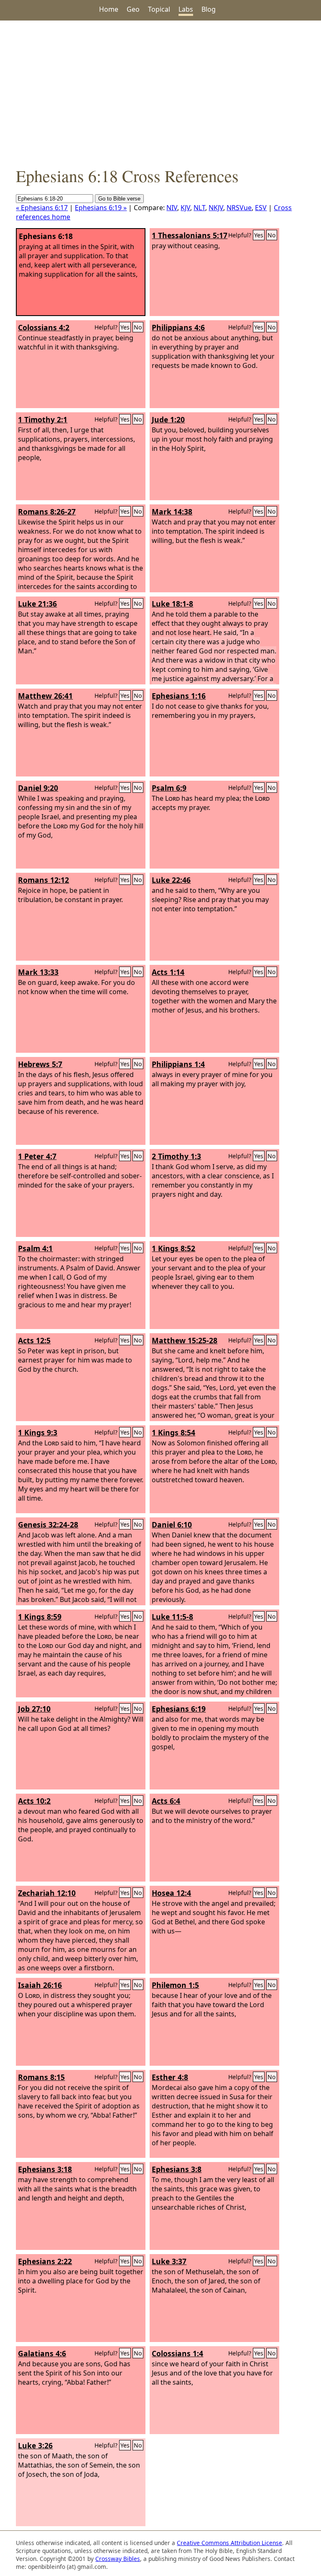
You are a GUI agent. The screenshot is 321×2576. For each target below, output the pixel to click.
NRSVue (239, 208)
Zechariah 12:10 (47, 1893)
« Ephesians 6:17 (42, 208)
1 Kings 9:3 (38, 1432)
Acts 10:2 (34, 1801)
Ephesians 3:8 (177, 2169)
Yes (259, 235)
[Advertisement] (160, 93)
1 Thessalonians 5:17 (190, 235)
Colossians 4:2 (44, 327)
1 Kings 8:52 (173, 1248)
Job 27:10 (34, 1709)
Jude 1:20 (168, 419)
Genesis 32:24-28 (48, 1525)
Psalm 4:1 (35, 1248)
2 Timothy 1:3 (176, 1156)
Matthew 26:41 (45, 696)
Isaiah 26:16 (40, 1985)
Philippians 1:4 (178, 1064)
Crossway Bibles (118, 2559)
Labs (186, 9)
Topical (159, 9)
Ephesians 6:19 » (101, 208)
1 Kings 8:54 (173, 1432)
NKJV (216, 208)
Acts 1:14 (168, 972)
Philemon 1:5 (175, 1985)
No (272, 235)
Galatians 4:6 (42, 2353)
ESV (261, 208)
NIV (172, 208)
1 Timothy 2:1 (43, 419)
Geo (133, 9)
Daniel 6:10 (172, 1525)
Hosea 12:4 (171, 1893)
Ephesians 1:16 (179, 696)
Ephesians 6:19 (179, 1709)
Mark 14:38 (172, 512)
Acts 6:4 (166, 1801)
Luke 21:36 (37, 604)
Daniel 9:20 (38, 788)
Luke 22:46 (171, 880)
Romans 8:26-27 (47, 512)
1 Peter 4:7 (37, 1156)
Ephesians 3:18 (45, 2169)
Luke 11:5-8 (172, 1617)
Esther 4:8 (170, 2077)
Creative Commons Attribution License (229, 2543)
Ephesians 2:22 (45, 2261)
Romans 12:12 (43, 880)
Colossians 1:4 (177, 2353)
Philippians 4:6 (178, 327)
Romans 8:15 (41, 2077)
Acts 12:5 (34, 1340)
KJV (185, 208)
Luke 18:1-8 (172, 604)
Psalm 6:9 (169, 788)
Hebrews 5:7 (40, 1064)
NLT (199, 208)
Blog (209, 9)
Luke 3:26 (35, 2445)
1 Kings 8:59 (40, 1617)
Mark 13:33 (38, 972)
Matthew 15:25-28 (185, 1340)
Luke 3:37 (169, 2261)
